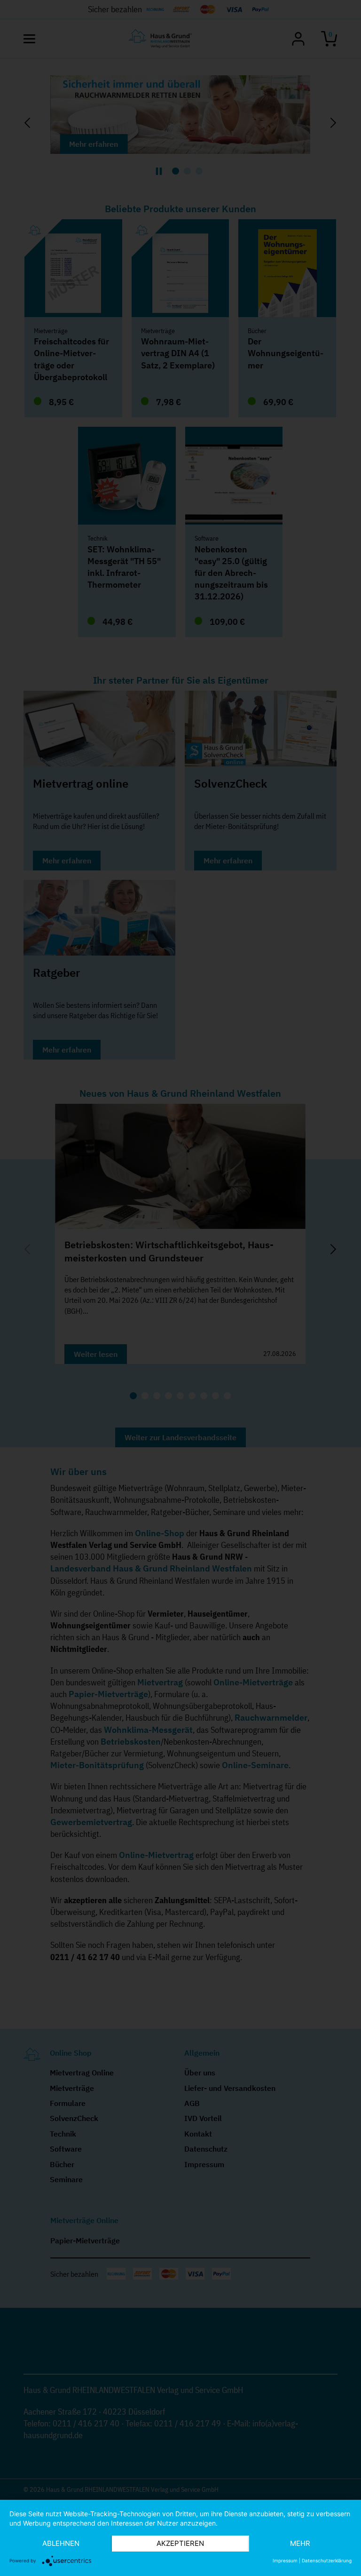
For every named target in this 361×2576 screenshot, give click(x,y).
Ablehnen (61, 2543)
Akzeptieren (180, 2543)
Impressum (285, 2560)
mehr (300, 2543)
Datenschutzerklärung (327, 2560)
